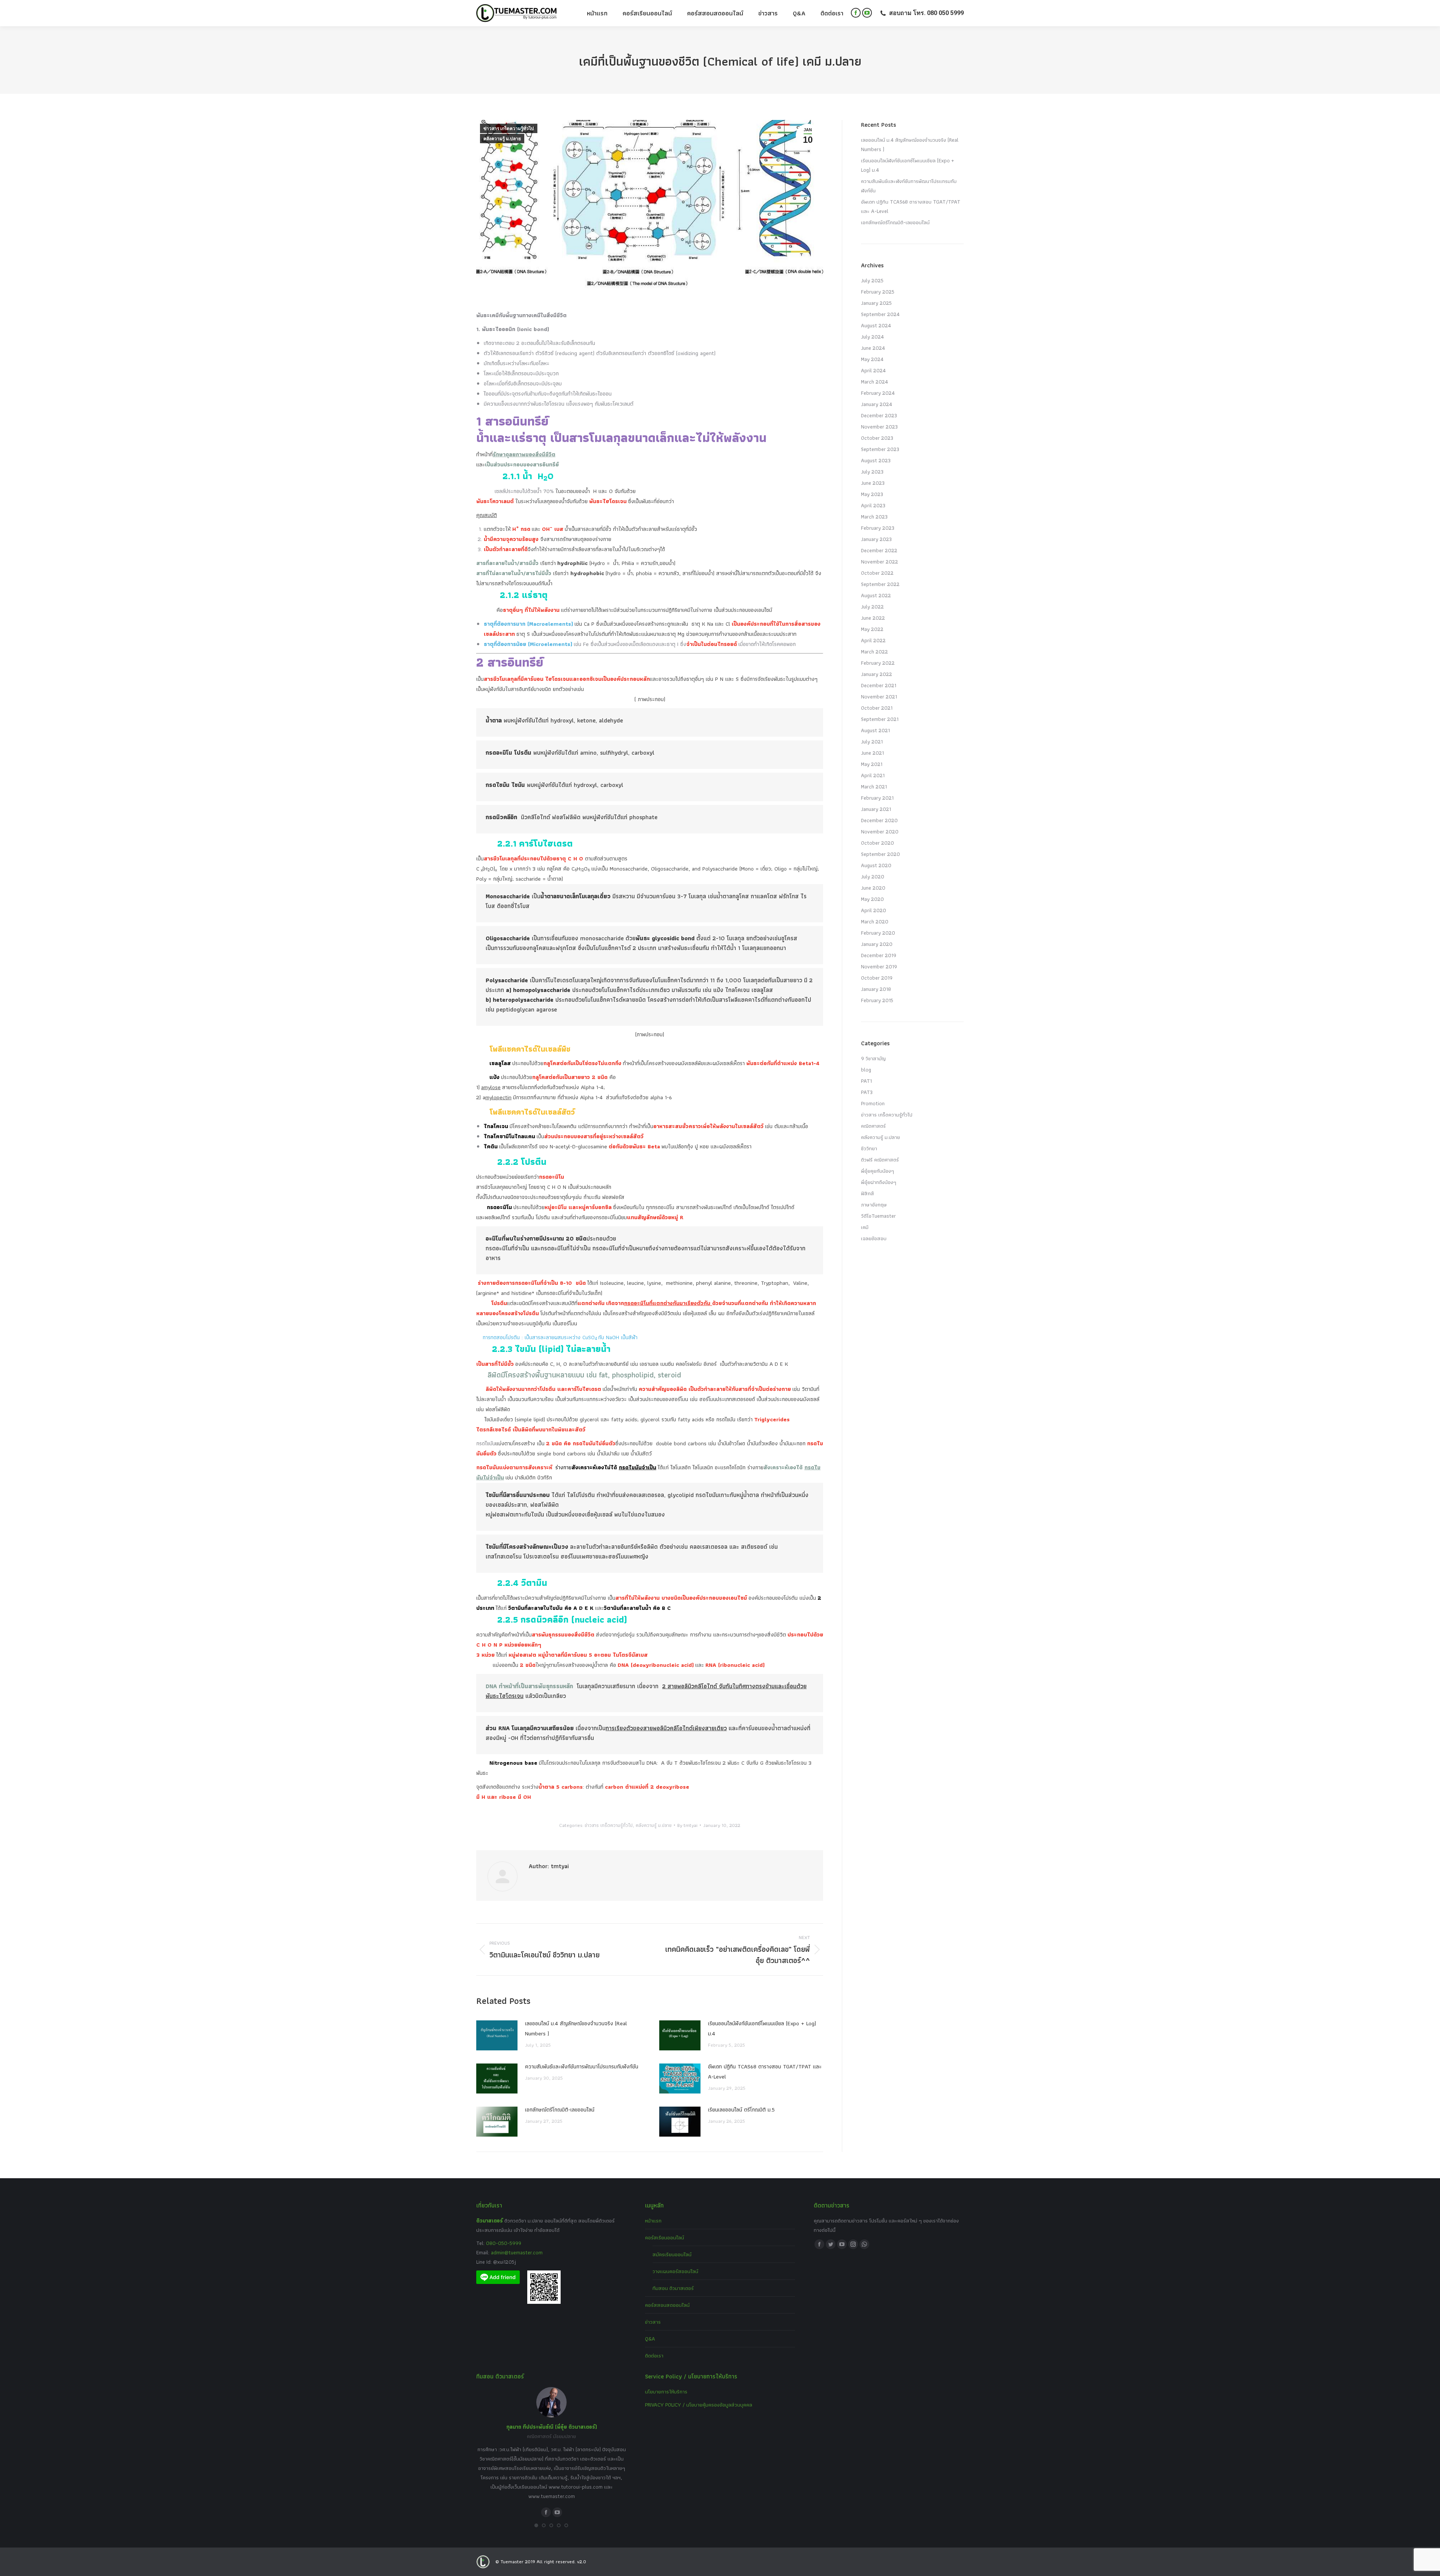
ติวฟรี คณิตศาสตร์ (880, 1160)
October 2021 (877, 708)
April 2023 (873, 505)
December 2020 (879, 820)
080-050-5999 (504, 2243)
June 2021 (872, 753)
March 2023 (874, 517)
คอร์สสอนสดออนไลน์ (667, 2305)
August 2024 (876, 325)
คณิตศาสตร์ (873, 1126)
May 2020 (872, 899)
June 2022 (873, 618)
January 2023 (876, 539)
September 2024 (880, 314)
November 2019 (879, 967)
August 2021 (875, 730)
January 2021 (876, 809)
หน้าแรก (653, 2221)
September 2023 (880, 449)
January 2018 (876, 989)
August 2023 (876, 460)
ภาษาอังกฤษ (874, 1205)
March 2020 (875, 922)
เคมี (865, 1227)
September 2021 (880, 719)
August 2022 (876, 595)
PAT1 (866, 1081)
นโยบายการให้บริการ (666, 2392)
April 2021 (873, 775)
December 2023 (879, 415)
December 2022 (879, 550)
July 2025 (872, 280)
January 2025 (876, 303)
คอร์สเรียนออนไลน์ (664, 2237)
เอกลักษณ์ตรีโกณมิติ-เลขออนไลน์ (560, 2110)
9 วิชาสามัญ (873, 1058)
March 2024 (874, 382)
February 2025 (878, 292)
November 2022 (880, 562)
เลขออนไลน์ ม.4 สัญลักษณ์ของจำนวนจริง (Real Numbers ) (576, 2028)
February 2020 (878, 933)
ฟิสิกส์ (868, 1193)
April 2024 (873, 370)
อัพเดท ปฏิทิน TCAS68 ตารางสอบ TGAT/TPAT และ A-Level (765, 2072)
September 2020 (880, 854)
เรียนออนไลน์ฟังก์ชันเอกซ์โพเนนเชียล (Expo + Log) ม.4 (762, 2028)
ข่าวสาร (653, 2322)
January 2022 (877, 674)
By (687, 1825)
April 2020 (874, 910)
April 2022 (873, 640)
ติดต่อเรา (654, 2356)
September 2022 (880, 584)
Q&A (650, 2339)
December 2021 (879, 685)
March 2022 (874, 652)
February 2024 (878, 393)
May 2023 (872, 494)
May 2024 (872, 359)
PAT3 (867, 1092)
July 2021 (872, 742)
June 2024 (873, 348)
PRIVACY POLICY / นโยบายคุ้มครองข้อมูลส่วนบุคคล (699, 2405)
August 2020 (876, 865)
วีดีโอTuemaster (878, 1216)
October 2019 (877, 978)
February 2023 (878, 528)
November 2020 (880, 832)
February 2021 (877, 798)
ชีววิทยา (869, 1148)
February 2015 (877, 1000)
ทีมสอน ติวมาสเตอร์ (673, 2288)
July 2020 (873, 877)
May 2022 (872, 629)
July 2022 (872, 607)
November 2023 (879, 427)
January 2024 (877, 404)
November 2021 (879, 697)
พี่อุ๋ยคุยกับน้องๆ (877, 1171)
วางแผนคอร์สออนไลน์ (675, 2271)
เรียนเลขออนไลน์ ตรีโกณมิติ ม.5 (741, 2110)
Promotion (873, 1103)
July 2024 (872, 337)
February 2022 (878, 663)
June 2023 (873, 483)
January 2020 (877, 944)
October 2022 (877, 573)
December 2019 (879, 955)
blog (866, 1070)
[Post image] (497, 2035)
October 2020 (877, 843)
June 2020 (873, 888)
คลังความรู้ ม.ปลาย (502, 139)
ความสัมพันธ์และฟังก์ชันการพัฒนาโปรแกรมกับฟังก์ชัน (582, 2066)
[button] (536, 2525)
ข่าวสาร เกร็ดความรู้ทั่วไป (509, 129)
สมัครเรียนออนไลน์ (672, 2254)
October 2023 (877, 438)
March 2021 (874, 787)
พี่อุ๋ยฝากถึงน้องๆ (879, 1182)
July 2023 (872, 472)
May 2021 (872, 764)
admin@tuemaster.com (516, 2252)
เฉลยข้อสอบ (874, 1238)
